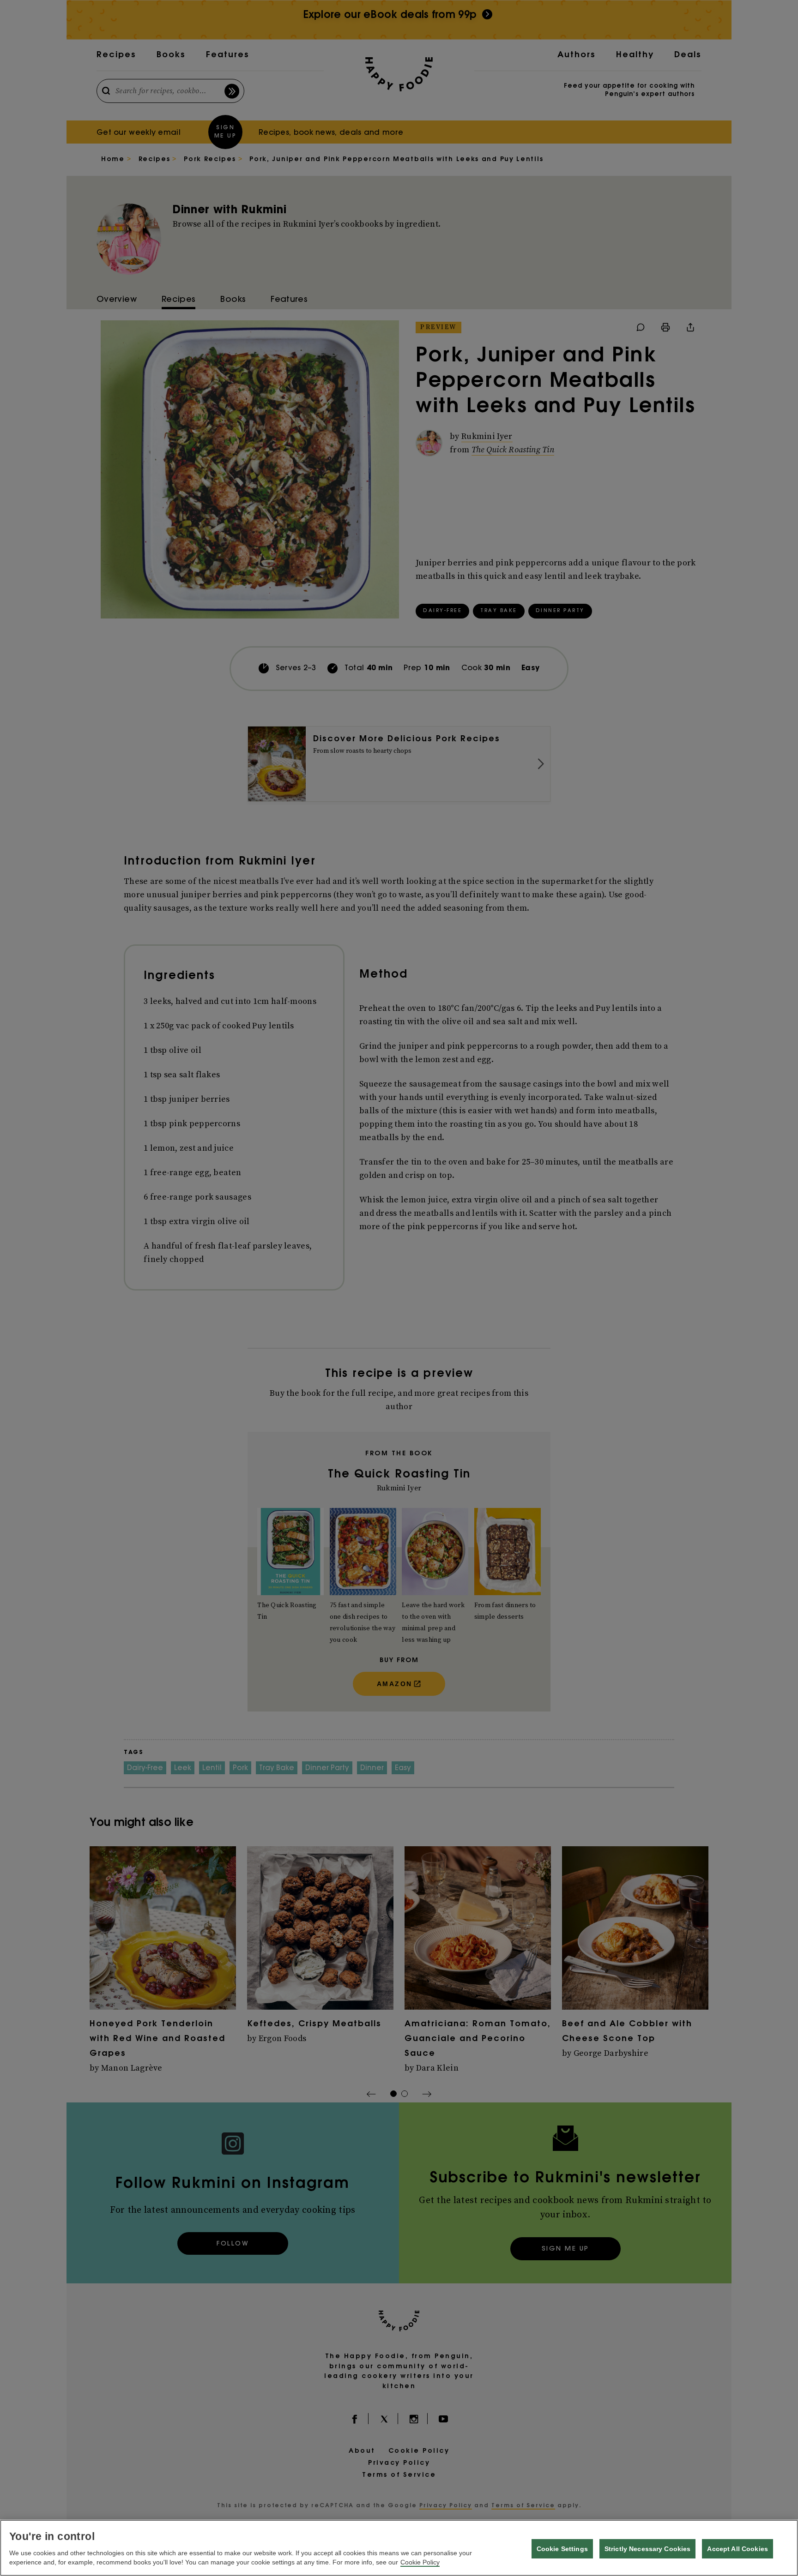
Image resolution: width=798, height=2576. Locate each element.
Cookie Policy (420, 2562)
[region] (399, 2548)
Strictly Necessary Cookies (648, 2549)
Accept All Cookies (738, 2549)
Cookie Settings (562, 2549)
